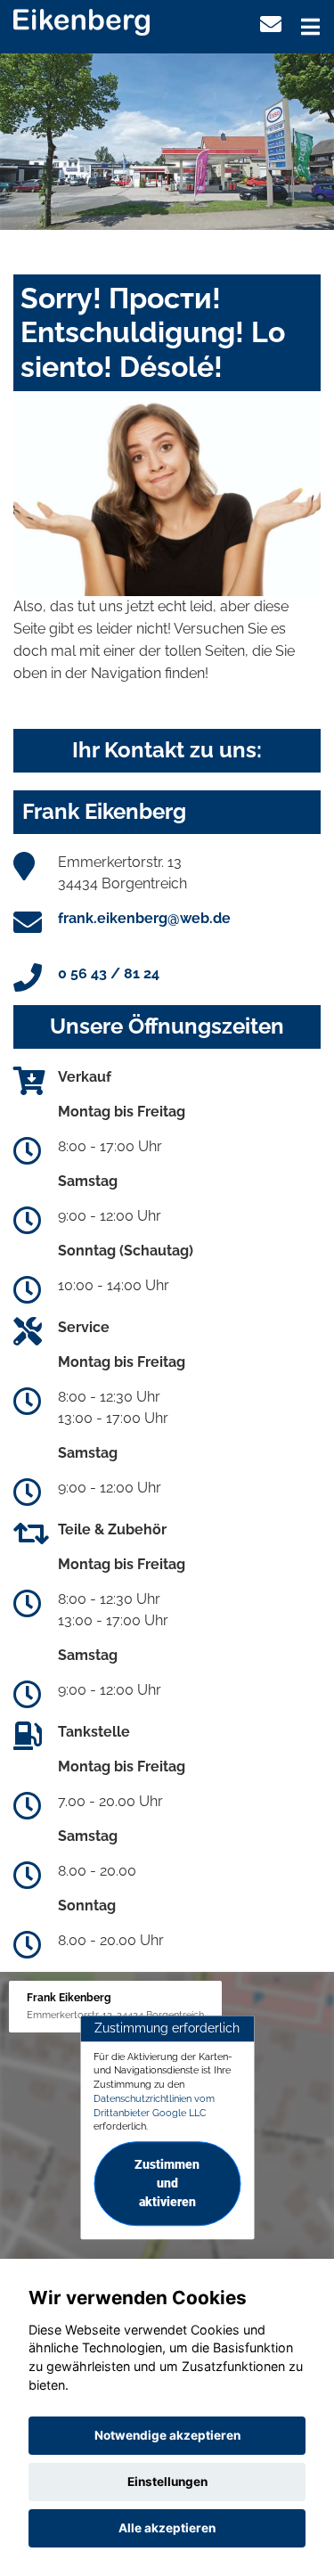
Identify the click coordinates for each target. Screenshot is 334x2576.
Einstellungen (167, 2482)
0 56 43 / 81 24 (109, 973)
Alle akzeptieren (167, 2528)
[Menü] (310, 27)
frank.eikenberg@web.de (144, 918)
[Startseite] (81, 21)
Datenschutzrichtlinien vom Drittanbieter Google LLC (154, 2106)
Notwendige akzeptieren (167, 2435)
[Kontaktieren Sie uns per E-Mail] (271, 25)
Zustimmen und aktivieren (167, 2183)
